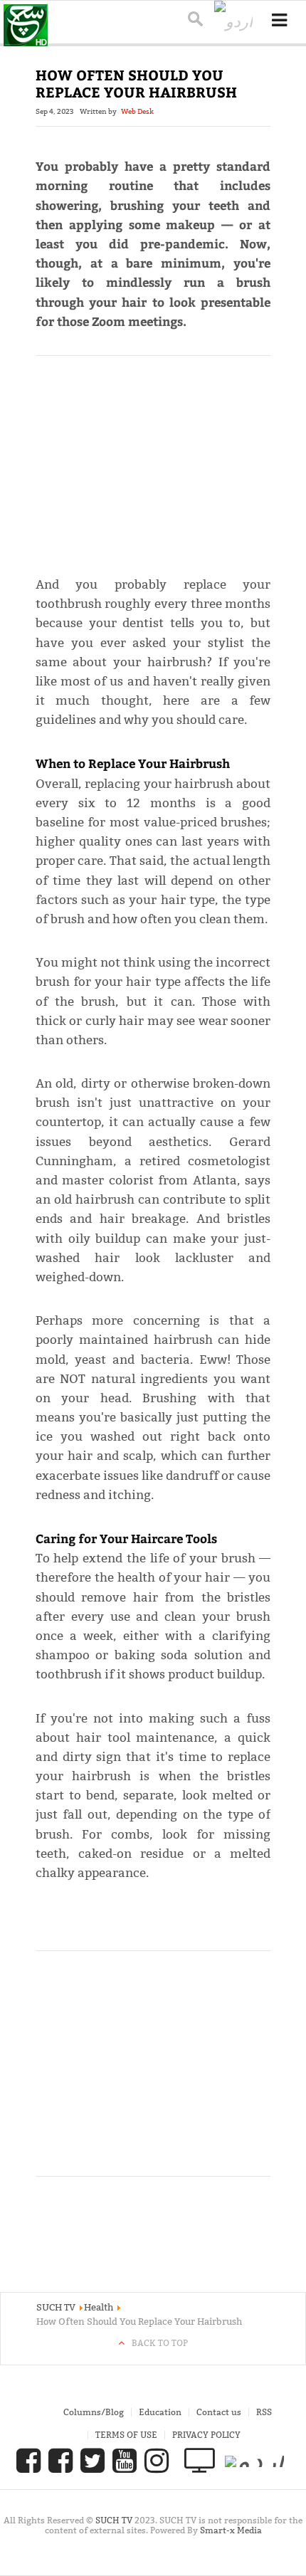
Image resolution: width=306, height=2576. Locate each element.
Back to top (160, 2343)
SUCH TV (115, 2520)
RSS (264, 2412)
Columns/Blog (94, 2412)
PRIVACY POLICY (206, 2435)
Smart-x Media (231, 2530)
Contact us (219, 2412)
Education (160, 2412)
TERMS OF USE (126, 2435)
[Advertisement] (153, 459)
